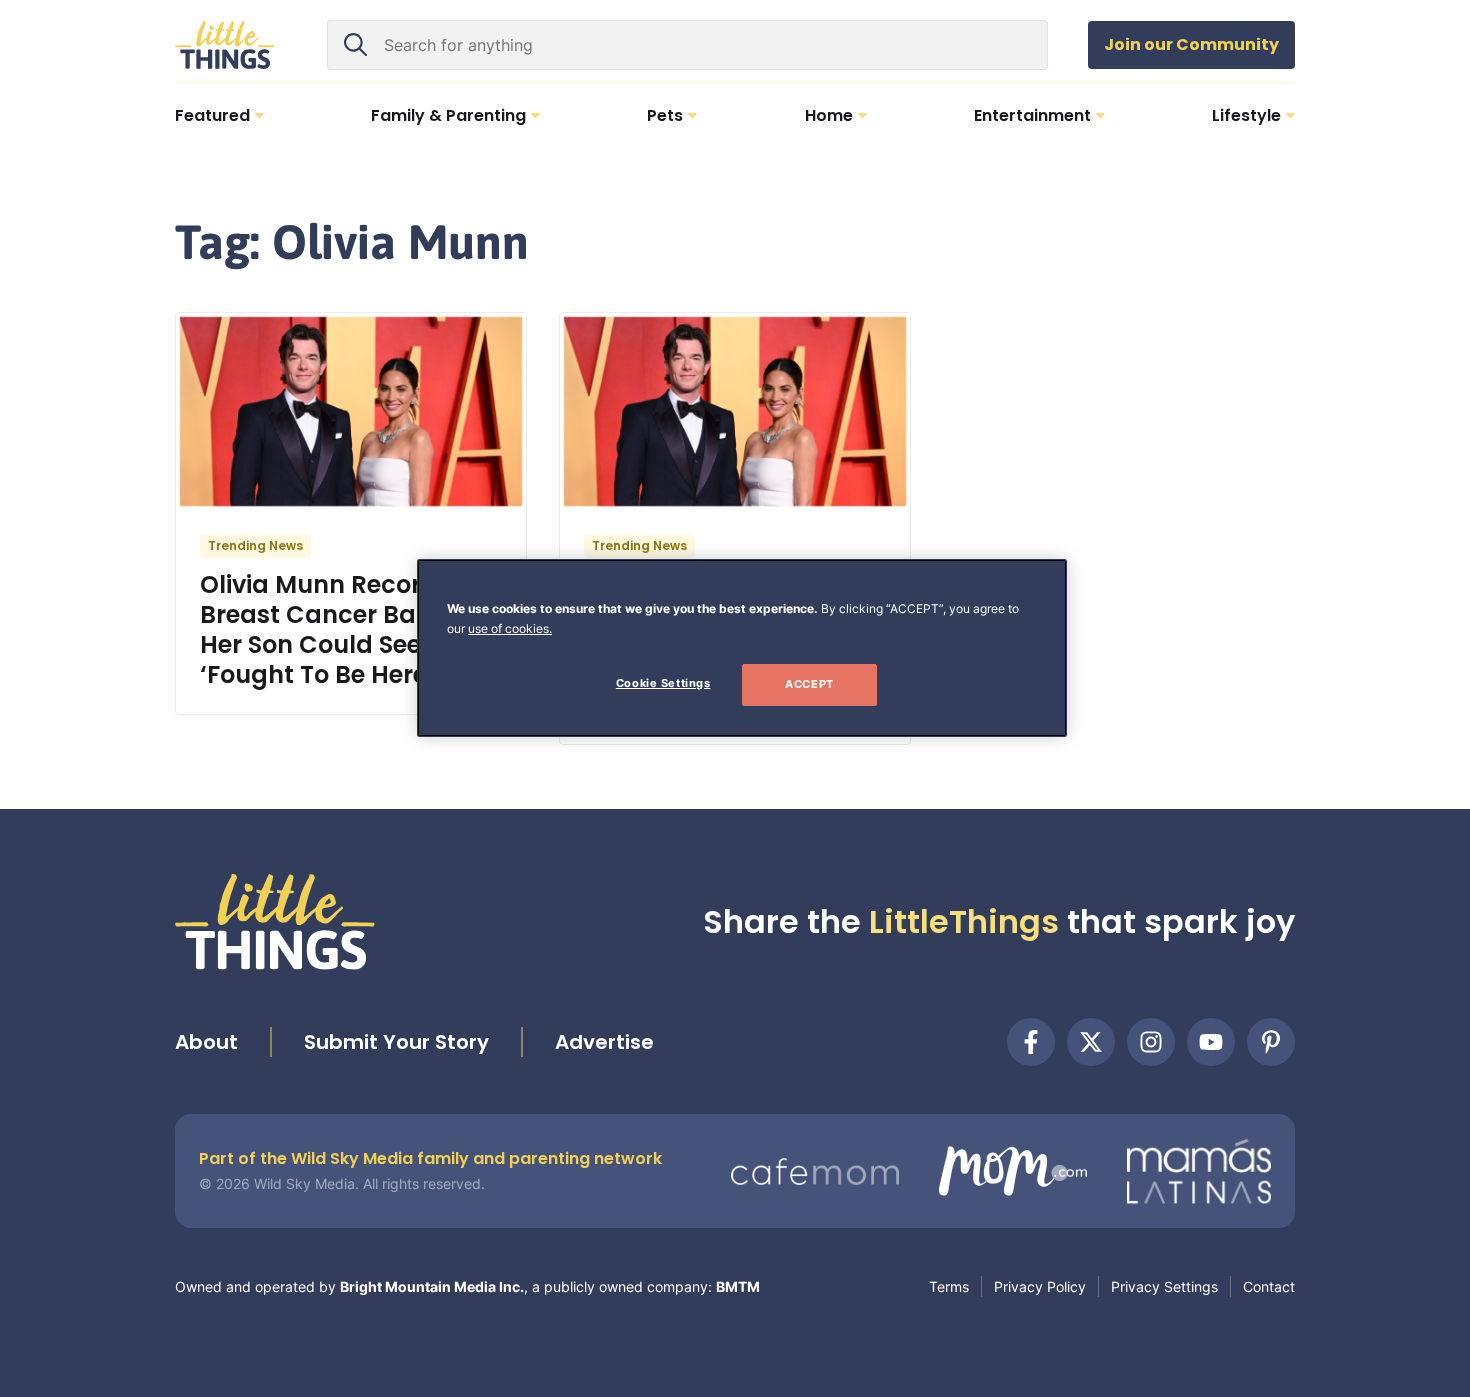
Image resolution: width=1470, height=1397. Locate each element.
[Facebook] (1031, 1042)
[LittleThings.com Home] (225, 45)
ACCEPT (809, 684)
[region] (742, 648)
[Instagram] (1151, 1042)
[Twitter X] (1091, 1042)
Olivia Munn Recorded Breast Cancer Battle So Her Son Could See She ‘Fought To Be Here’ (346, 629)
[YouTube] (1211, 1042)
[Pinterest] (1271, 1042)
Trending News (255, 545)
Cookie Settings (663, 683)
